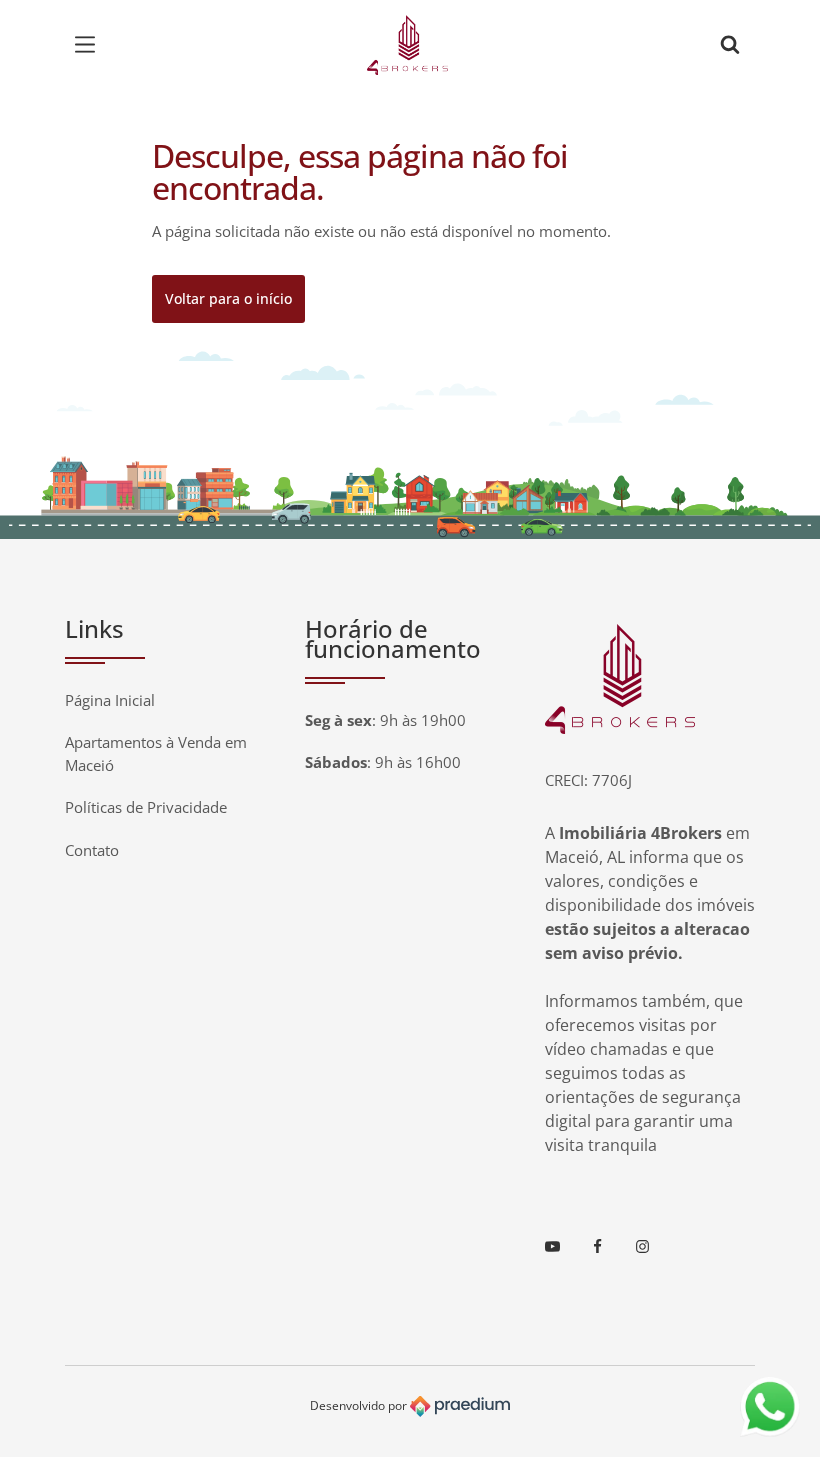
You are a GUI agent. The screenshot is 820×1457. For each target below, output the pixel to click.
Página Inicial (110, 700)
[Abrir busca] (730, 45)
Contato (92, 850)
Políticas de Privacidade (146, 807)
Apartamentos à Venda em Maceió (156, 753)
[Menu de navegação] (90, 45)
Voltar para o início (228, 298)
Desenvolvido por (360, 1405)
